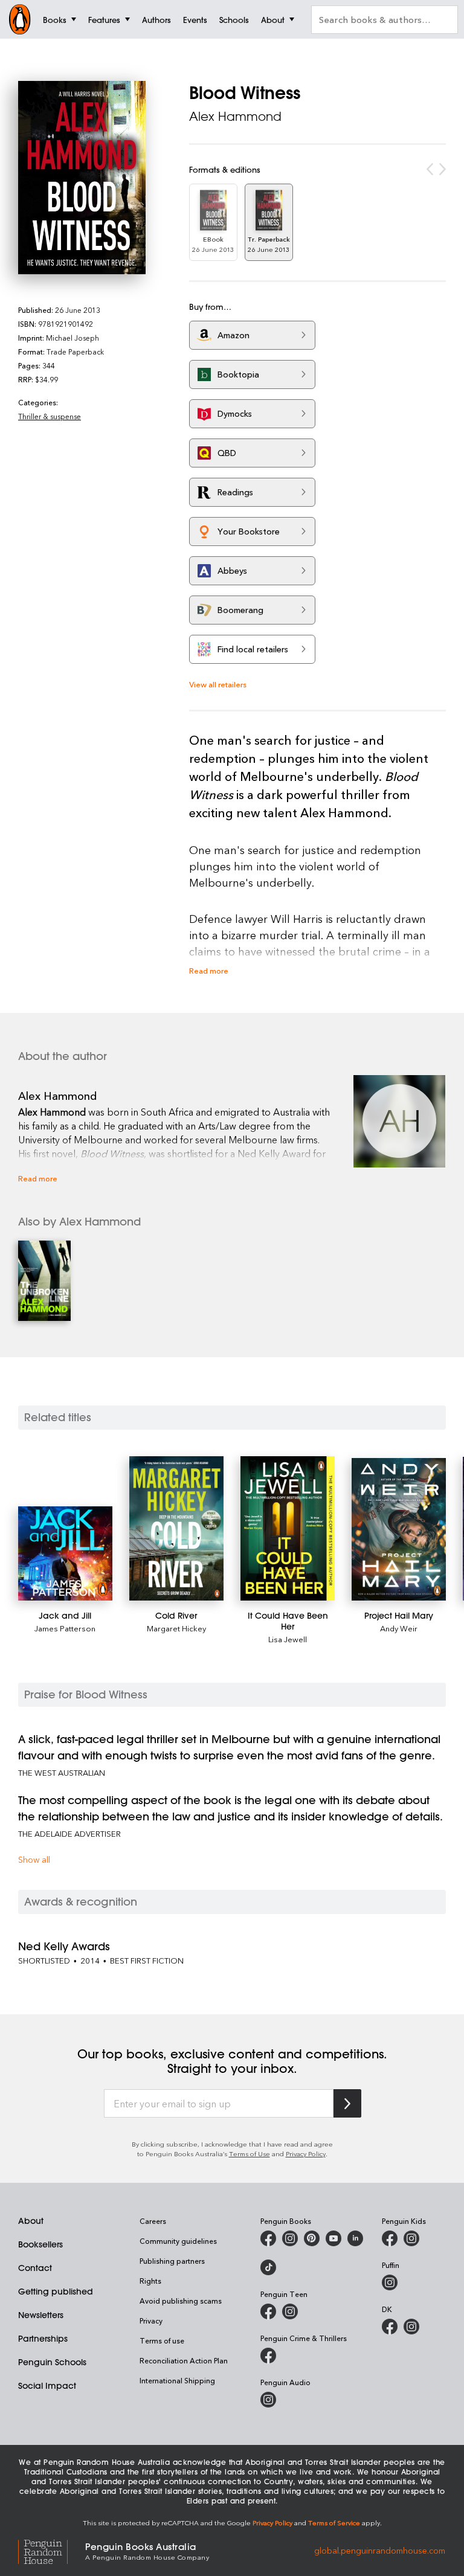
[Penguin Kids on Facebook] (390, 2238)
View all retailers (218, 684)
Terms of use (162, 2340)
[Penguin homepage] (20, 19)
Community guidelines (178, 2241)
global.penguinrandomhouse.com (380, 2550)
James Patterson (65, 1628)
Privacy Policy (306, 2154)
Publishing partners (172, 2261)
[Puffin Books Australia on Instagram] (390, 2282)
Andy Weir (399, 1628)
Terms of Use (250, 2154)
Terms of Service (334, 2523)
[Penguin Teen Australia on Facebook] (268, 2311)
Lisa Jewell (288, 1639)
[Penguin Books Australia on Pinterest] (312, 2238)
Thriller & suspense (50, 416)
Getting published (56, 2292)
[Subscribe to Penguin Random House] (347, 2103)
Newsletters (41, 2315)
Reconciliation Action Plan (184, 2360)
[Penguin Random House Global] (52, 2550)
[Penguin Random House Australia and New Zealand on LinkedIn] (355, 2238)
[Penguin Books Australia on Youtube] (333, 2238)
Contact (35, 2268)
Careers (153, 2221)
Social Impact (47, 2386)
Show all (34, 1859)
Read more (209, 970)
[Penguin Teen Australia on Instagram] (290, 2311)
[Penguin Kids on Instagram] (411, 2238)
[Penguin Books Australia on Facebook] (268, 2238)
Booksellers (40, 2244)
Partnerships (43, 2339)
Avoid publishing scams (181, 2301)
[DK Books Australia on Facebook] (390, 2327)
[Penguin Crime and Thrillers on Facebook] (268, 2356)
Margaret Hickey (176, 1628)
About (31, 2221)
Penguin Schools (52, 2362)
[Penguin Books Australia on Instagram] (290, 2238)
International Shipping (177, 2380)
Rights (150, 2281)
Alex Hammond (235, 116)
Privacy (151, 2321)
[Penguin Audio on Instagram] (268, 2400)
